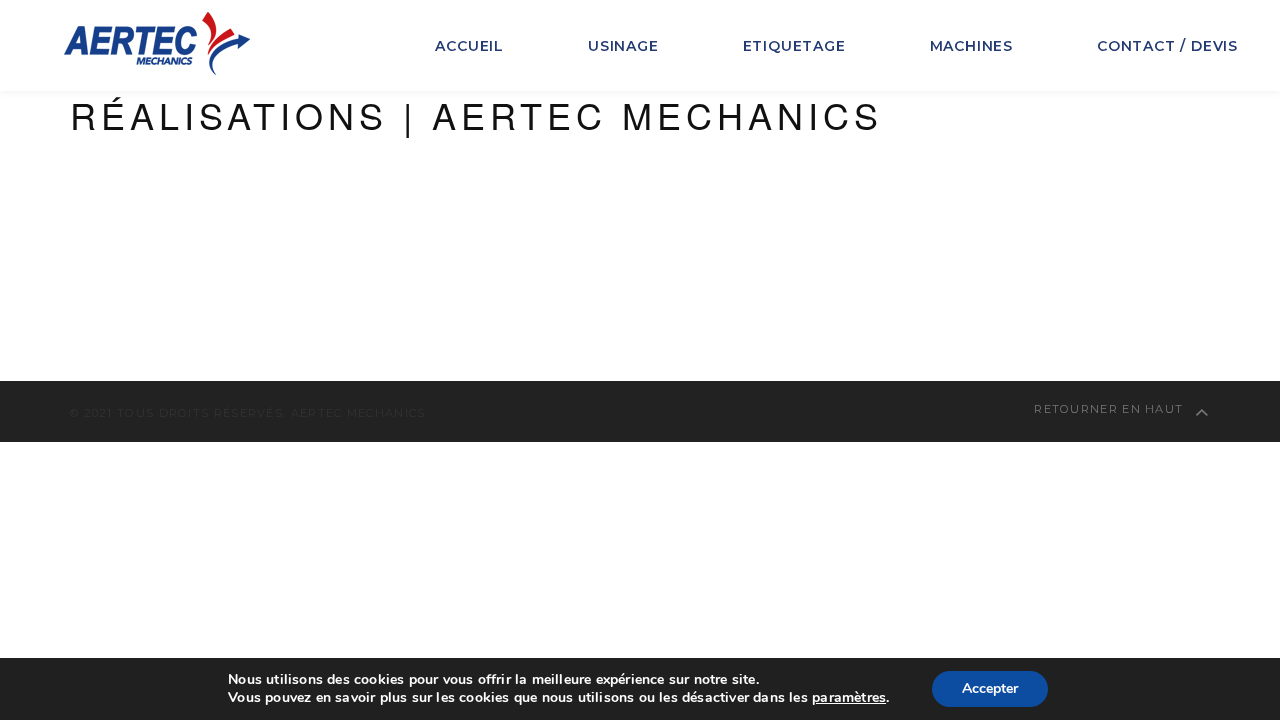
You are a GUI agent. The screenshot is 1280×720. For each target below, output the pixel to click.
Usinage (623, 46)
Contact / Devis (1167, 46)
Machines (971, 46)
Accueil (469, 46)
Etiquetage (794, 46)
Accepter (990, 688)
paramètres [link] (849, 697)
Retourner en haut (1110, 409)
